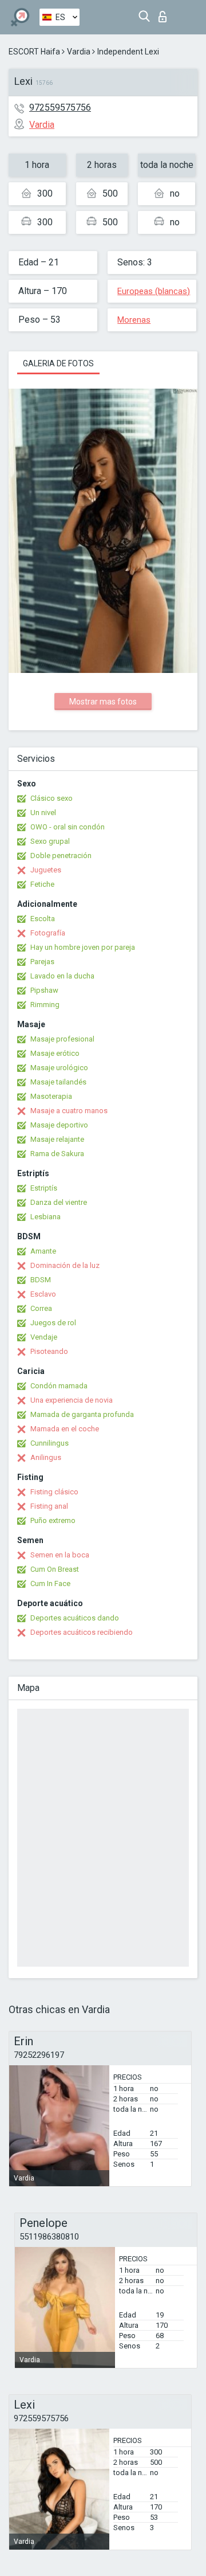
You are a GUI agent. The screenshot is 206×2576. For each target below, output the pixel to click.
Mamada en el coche (65, 1429)
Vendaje (44, 1337)
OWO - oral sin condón (68, 827)
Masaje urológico (59, 1068)
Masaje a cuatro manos (69, 1111)
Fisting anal (49, 1506)
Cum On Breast (55, 1569)
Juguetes (46, 870)
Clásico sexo (51, 798)
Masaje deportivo (59, 1125)
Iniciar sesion (165, 13)
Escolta (43, 919)
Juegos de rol (53, 1323)
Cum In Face (50, 1583)
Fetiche (42, 884)
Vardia (79, 52)
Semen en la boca (60, 1555)
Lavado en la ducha (62, 976)
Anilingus (46, 1457)
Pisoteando (49, 1351)
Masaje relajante (57, 1139)
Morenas (134, 320)
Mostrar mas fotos (103, 702)
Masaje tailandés (58, 1082)
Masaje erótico (55, 1053)
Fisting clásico (54, 1492)
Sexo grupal (50, 841)
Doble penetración (61, 856)
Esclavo (43, 1294)
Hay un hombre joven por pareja (83, 947)
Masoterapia (51, 1096)
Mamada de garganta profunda (82, 1414)
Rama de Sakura (57, 1154)
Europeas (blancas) (154, 291)
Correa (41, 1308)
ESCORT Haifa (34, 52)
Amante (43, 1251)
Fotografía (48, 933)
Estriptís (44, 1188)
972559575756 (60, 107)
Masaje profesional (62, 1039)
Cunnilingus (49, 1443)
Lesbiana (45, 1217)
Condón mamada (59, 1386)
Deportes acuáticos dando (75, 1618)
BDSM (41, 1280)
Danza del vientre (59, 1202)
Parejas (42, 962)
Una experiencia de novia (72, 1400)
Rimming (45, 1005)
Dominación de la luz (65, 1265)
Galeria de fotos (58, 363)
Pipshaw (44, 990)
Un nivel (43, 813)
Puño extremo (53, 1520)
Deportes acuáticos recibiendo (82, 1632)
